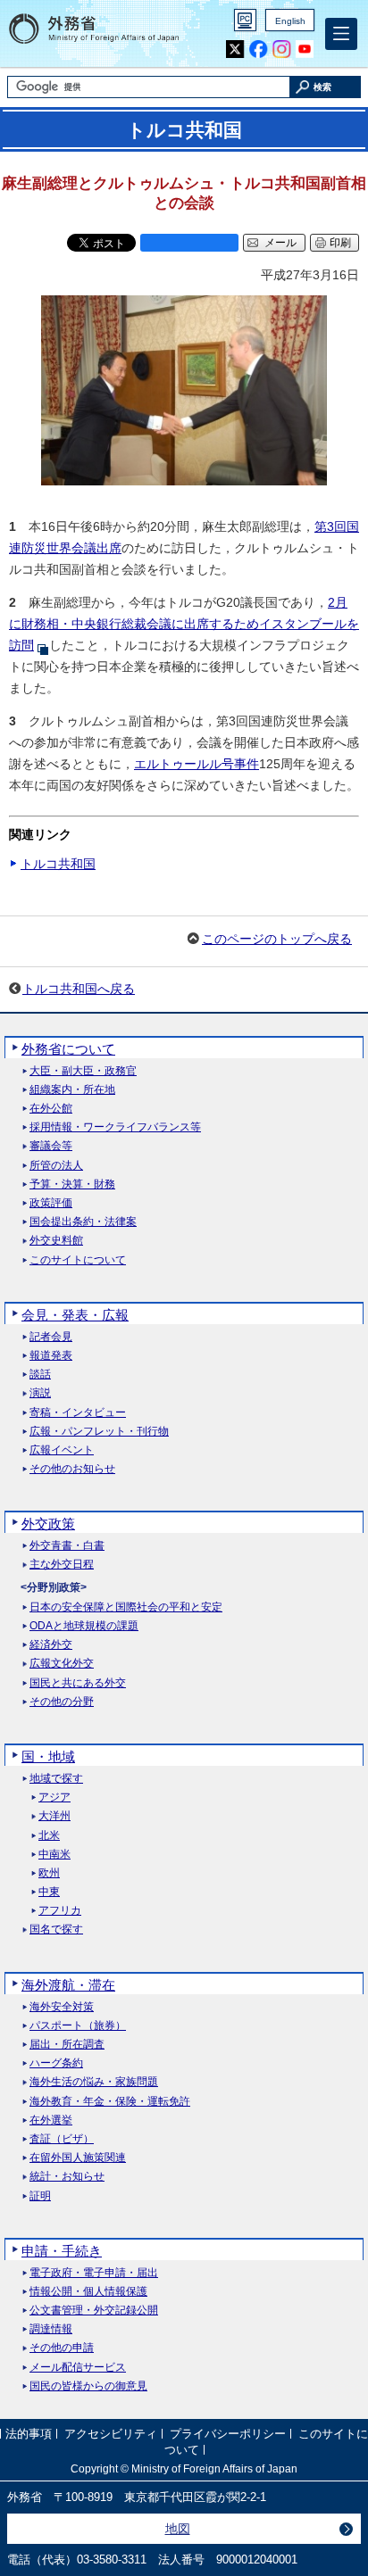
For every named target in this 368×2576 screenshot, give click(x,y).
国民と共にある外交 (78, 1683)
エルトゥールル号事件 (197, 764)
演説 (40, 1393)
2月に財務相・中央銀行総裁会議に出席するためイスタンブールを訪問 (184, 624)
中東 (49, 1892)
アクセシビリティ (111, 2434)
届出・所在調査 (67, 2045)
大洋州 (54, 1816)
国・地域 (48, 1756)
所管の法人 (56, 1166)
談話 (40, 1375)
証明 (40, 2196)
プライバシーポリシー (228, 2434)
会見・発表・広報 (75, 1315)
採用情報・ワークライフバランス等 (115, 1127)
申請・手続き (62, 2251)
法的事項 (29, 2434)
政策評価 (51, 1203)
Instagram (282, 50)
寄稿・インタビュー (78, 1413)
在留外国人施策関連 (78, 2158)
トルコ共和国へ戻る (79, 989)
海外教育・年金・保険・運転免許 (110, 2102)
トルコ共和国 (58, 864)
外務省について (68, 1049)
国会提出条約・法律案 (83, 1222)
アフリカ (60, 1911)
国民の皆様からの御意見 (88, 2386)
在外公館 (51, 1109)
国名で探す (56, 1930)
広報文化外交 (62, 1664)
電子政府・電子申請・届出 (94, 2273)
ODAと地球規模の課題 (84, 1626)
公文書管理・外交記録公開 (94, 2311)
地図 (178, 2529)
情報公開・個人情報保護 (88, 2292)
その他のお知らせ (72, 1469)
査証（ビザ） (62, 2139)
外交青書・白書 (67, 1546)
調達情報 (51, 2329)
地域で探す (56, 1779)
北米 (49, 1836)
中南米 (54, 1855)
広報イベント (62, 1450)
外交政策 (48, 1524)
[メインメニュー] (341, 34)
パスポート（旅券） (78, 2026)
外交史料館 (56, 1241)
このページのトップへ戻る (277, 939)
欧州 (49, 1873)
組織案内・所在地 (72, 1090)
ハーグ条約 (56, 2063)
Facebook (259, 50)
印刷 (340, 243)
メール (280, 243)
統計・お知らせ (67, 2177)
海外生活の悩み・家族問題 (94, 2082)
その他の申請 (62, 2348)
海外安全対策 (62, 2007)
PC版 (245, 20)
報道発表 (51, 1356)
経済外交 (51, 1645)
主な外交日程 (62, 1565)
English (290, 21)
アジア (54, 1797)
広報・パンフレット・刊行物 (99, 1432)
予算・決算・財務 (72, 1184)
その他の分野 (62, 1702)
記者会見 (51, 1337)
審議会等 (51, 1146)
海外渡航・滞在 (68, 1985)
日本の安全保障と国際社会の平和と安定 (126, 1607)
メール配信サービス (78, 2368)
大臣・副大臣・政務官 (83, 1071)
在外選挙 (51, 2120)
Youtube (305, 50)
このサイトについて (78, 1260)
